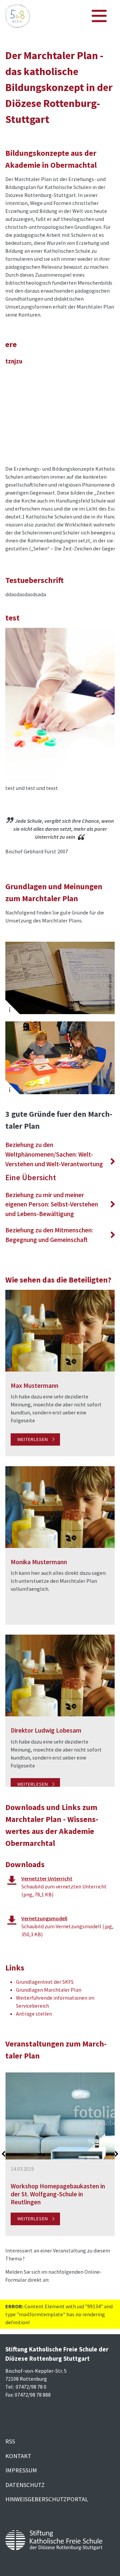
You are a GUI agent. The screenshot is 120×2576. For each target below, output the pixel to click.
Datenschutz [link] (25, 2485)
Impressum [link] (21, 2470)
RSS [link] (10, 2441)
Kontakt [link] (18, 2456)
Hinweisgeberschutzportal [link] (47, 2499)
